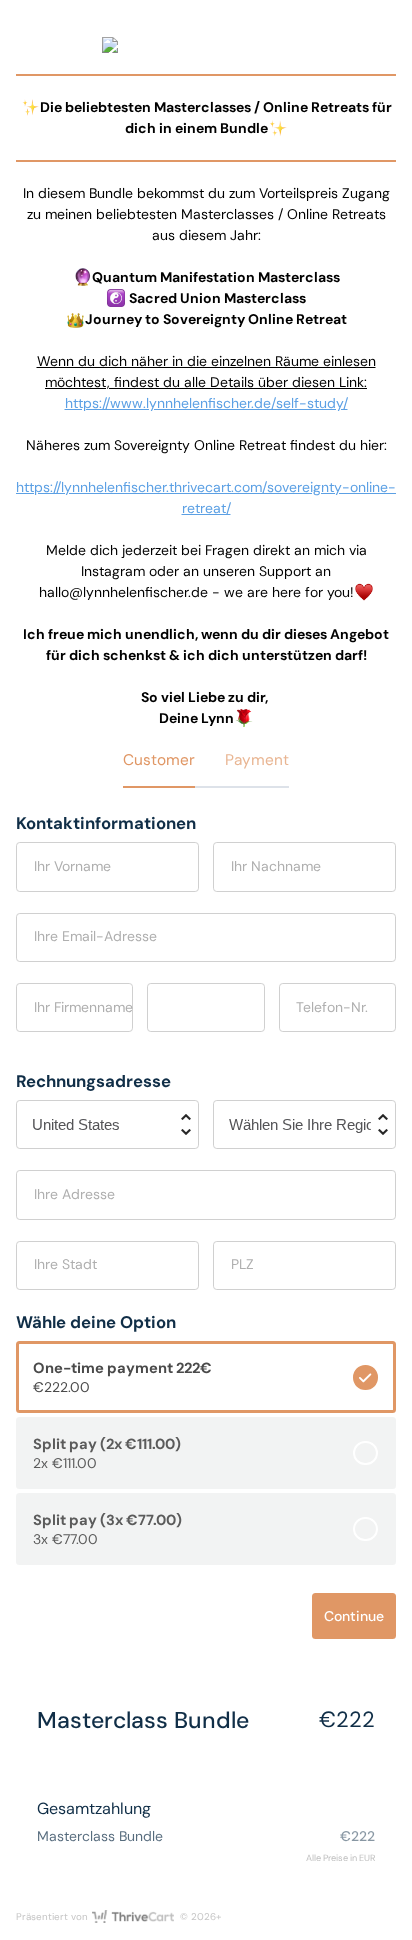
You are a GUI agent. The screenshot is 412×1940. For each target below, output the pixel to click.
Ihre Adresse (74, 1194)
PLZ (242, 1264)
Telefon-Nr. (332, 1007)
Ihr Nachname (276, 866)
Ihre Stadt (65, 1264)
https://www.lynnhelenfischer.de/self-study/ (206, 403)
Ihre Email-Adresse (95, 936)
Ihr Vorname (72, 866)
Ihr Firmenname (83, 1007)
